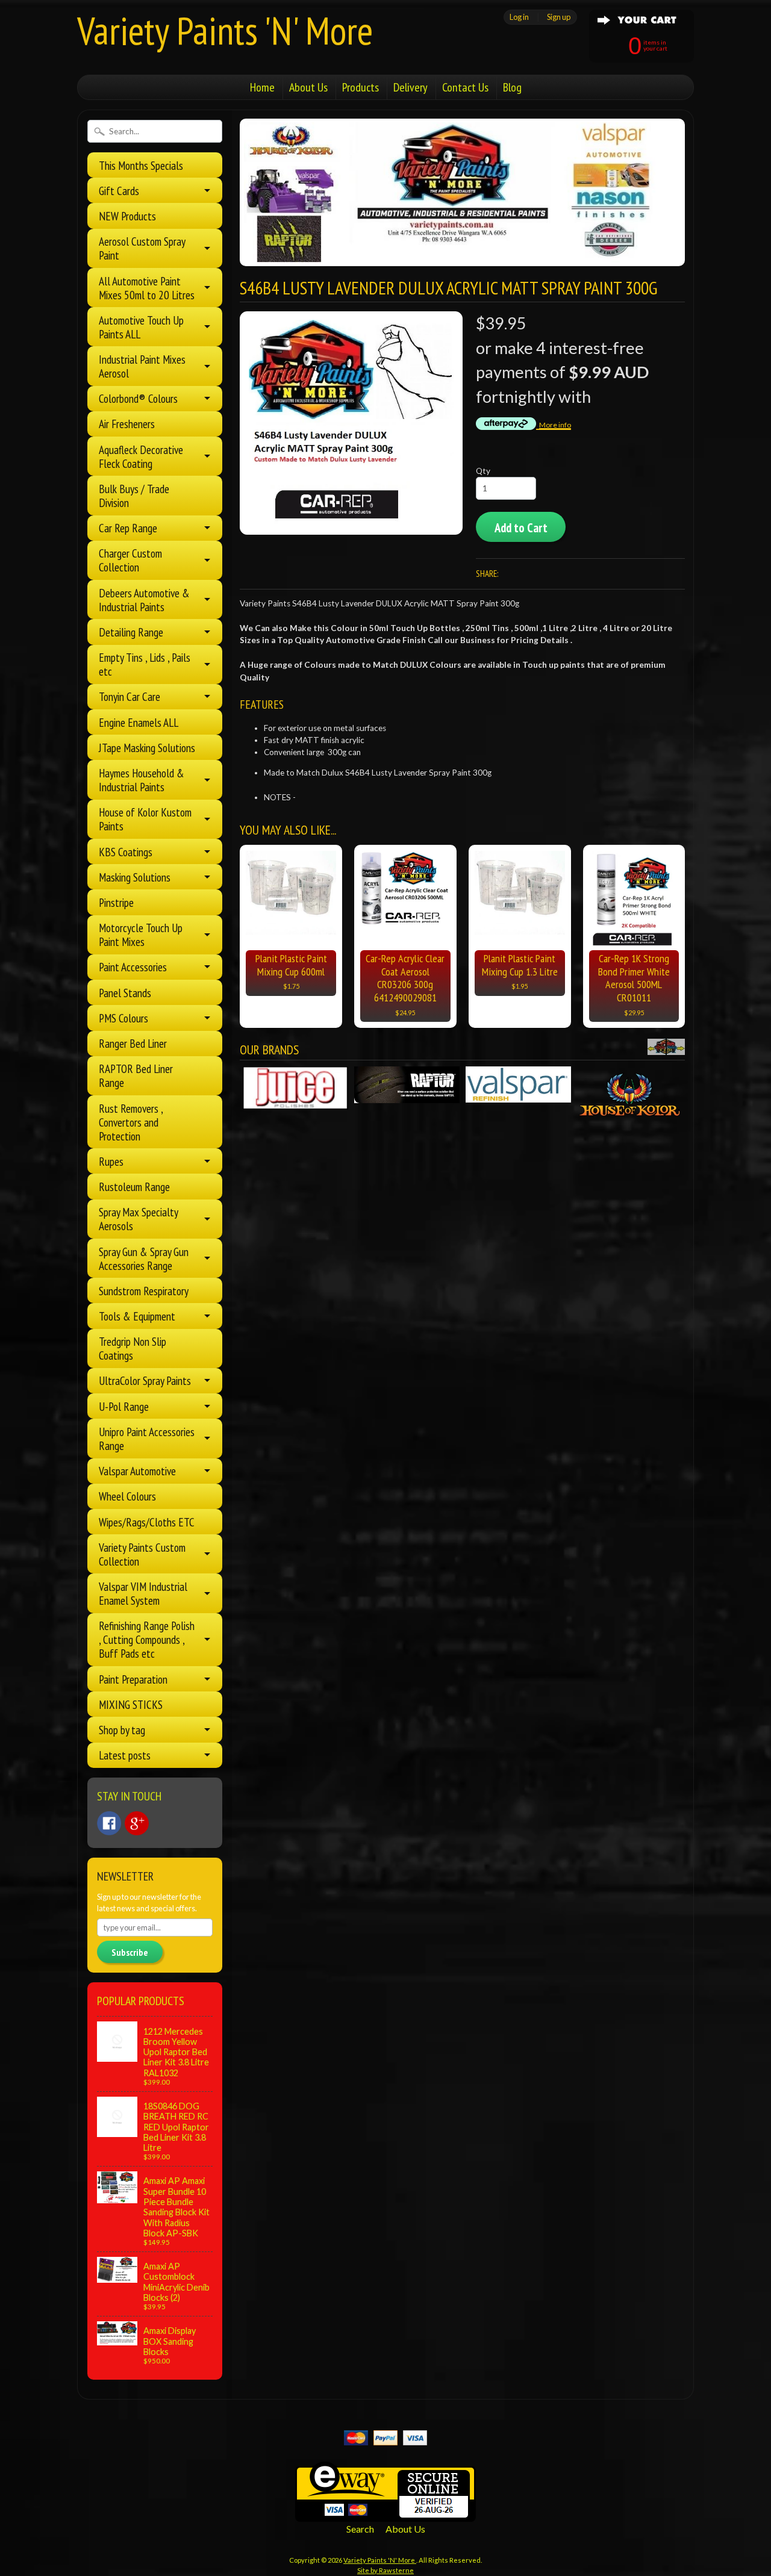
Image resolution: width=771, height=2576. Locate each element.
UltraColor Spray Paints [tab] (145, 1380)
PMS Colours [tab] (123, 1018)
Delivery (410, 87)
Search (360, 2529)
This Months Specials (141, 165)
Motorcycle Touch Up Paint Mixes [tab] (141, 935)
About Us (308, 87)
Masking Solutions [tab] (135, 877)
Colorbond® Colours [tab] (138, 398)
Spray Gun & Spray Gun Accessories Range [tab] (144, 1258)
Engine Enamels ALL (139, 722)
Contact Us (465, 87)
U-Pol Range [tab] (124, 1406)
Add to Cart (521, 528)
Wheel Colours (127, 1496)
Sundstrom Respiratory (144, 1291)
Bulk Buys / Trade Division (134, 496)
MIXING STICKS (131, 1704)
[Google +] (137, 1823)
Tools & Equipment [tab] (137, 1316)
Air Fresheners (127, 424)
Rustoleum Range (134, 1187)
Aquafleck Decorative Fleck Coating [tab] (141, 456)
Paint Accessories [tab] (133, 967)
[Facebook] (109, 1823)
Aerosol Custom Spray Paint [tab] (142, 248)
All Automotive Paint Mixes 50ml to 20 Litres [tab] (147, 288)
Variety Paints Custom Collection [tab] (142, 1554)
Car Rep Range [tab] (128, 528)
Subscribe (130, 1952)
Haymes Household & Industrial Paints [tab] (142, 780)
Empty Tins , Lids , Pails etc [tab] (145, 664)
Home (262, 87)
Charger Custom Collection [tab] (130, 560)
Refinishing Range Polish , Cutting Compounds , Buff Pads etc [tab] (147, 1639)
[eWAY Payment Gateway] (385, 2514)
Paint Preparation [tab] (133, 1679)
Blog (512, 87)
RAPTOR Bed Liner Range (136, 1075)
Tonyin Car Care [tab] (130, 696)
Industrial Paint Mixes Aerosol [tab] (142, 366)
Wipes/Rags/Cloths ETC (147, 1522)
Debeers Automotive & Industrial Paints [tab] (144, 600)
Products (361, 87)
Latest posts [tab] (125, 1755)
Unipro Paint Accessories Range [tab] (147, 1439)
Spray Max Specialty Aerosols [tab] (139, 1219)
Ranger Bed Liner (133, 1043)
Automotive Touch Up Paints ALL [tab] (141, 327)
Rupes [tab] (111, 1161)
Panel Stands (125, 993)
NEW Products (127, 216)
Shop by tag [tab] (122, 1730)
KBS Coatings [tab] (126, 852)
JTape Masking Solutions (147, 748)
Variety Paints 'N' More (225, 30)
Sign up (559, 17)
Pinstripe (116, 902)
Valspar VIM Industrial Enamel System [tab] (143, 1593)
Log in (519, 17)
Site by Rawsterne (385, 2570)
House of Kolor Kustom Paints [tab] (145, 819)
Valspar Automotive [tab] (137, 1471)
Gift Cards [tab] (119, 191)
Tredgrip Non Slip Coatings (133, 1348)
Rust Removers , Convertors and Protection (131, 1122)
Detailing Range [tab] (131, 632)
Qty (483, 471)
